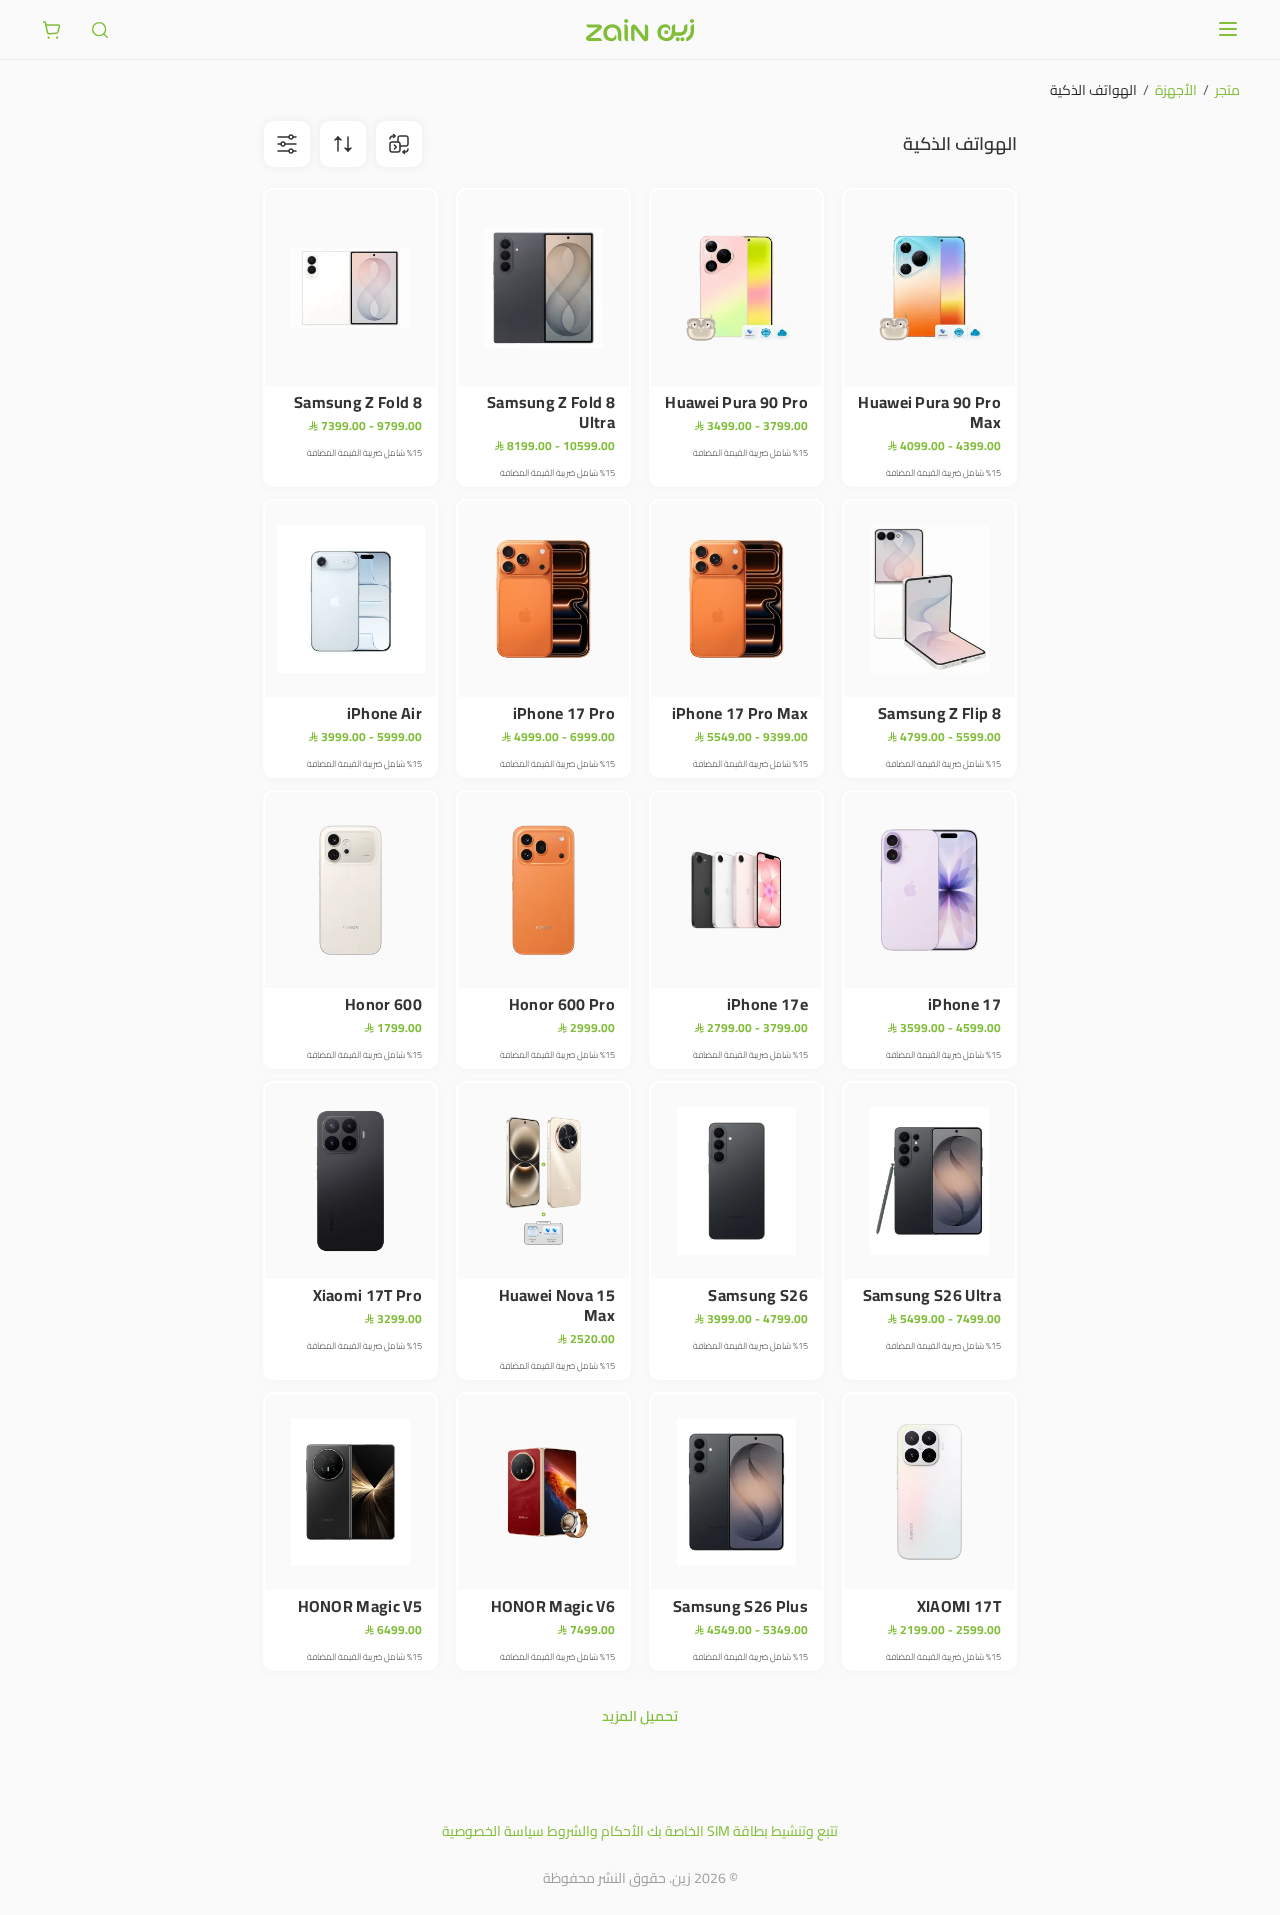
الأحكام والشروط (595, 1831)
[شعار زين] (640, 30)
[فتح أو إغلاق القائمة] (1228, 29)
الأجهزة (1176, 90)
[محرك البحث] (100, 30)
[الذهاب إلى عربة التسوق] (52, 30)
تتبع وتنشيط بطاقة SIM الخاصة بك (742, 1831)
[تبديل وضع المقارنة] (399, 144)
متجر (1227, 90)
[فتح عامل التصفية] (343, 144)
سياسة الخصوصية (493, 1831)
